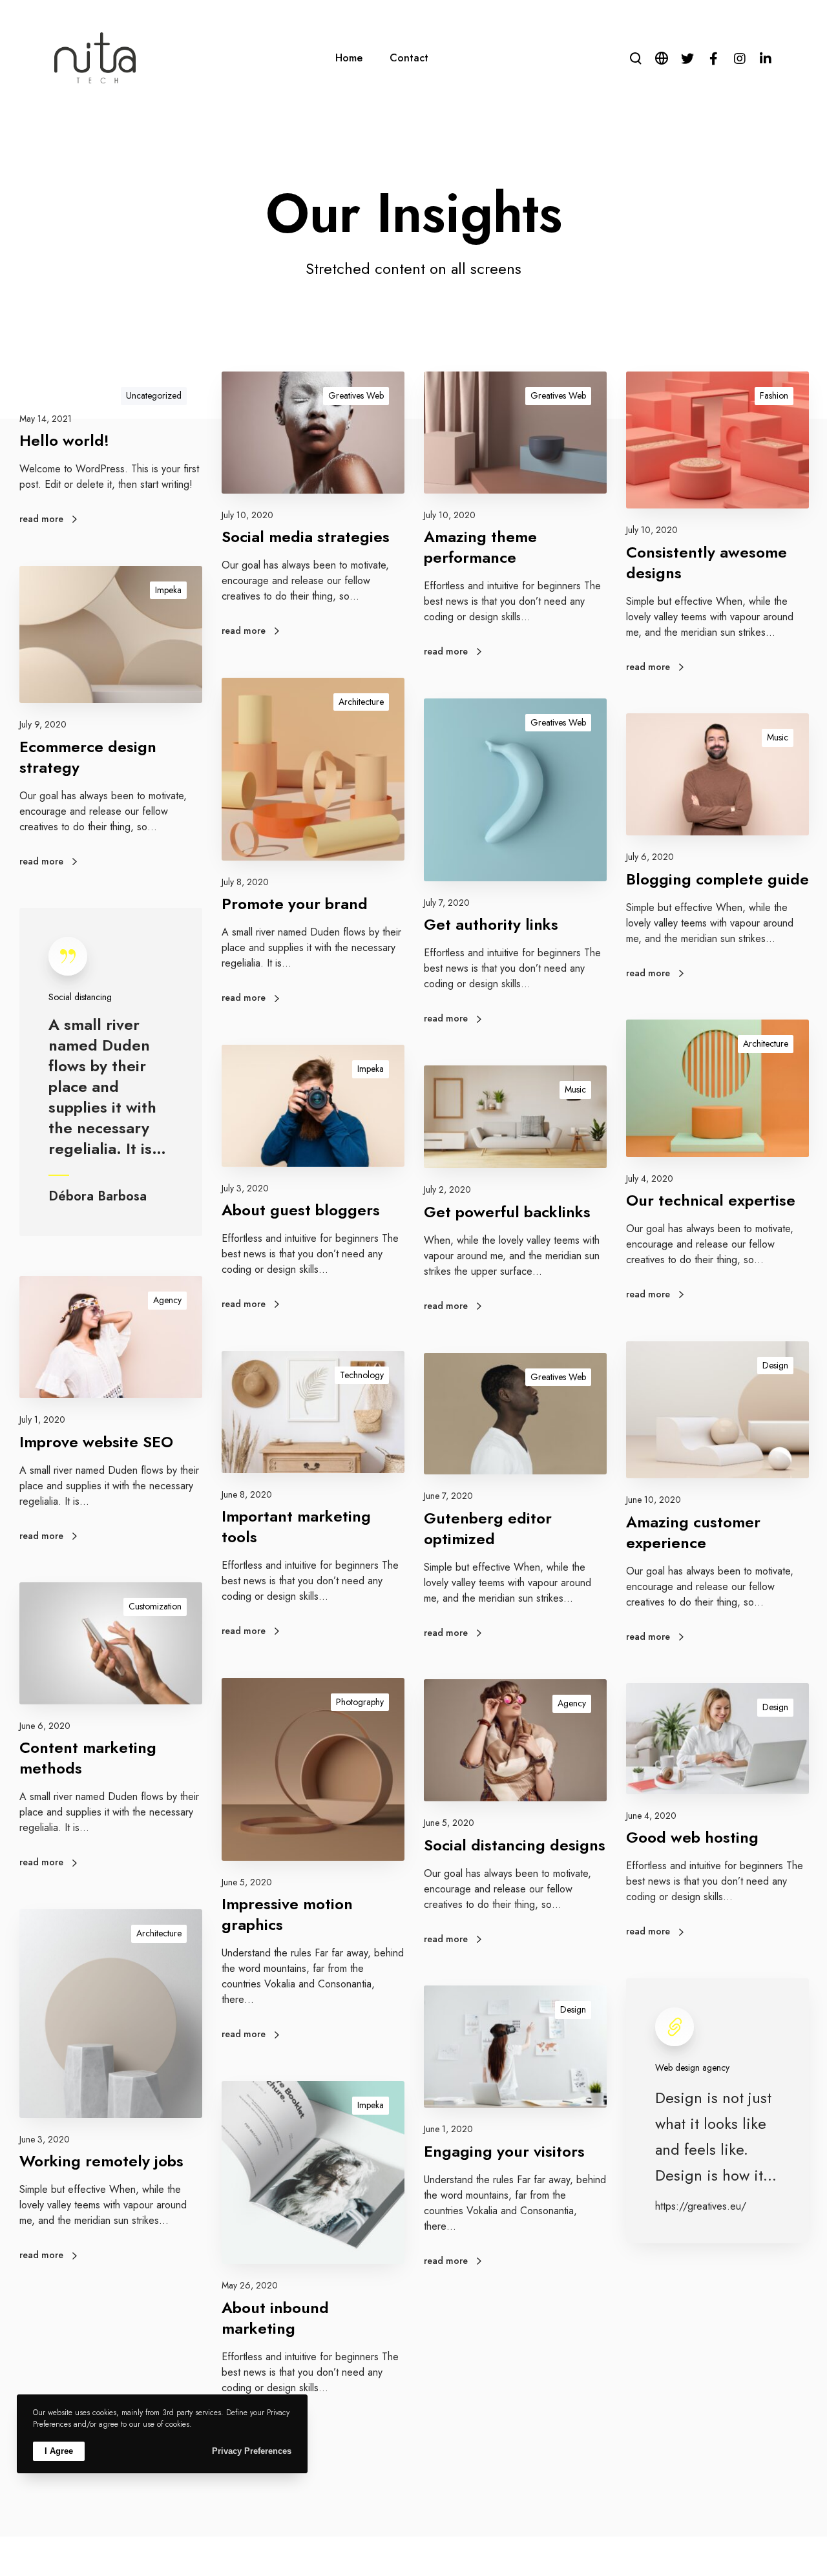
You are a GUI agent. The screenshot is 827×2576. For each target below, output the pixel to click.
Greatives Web (356, 395)
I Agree (59, 2451)
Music (778, 737)
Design (775, 1365)
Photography (360, 1702)
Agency (167, 1300)
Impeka (168, 590)
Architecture (361, 702)
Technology (362, 1375)
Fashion (774, 395)
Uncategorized (154, 395)
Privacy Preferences (252, 2451)
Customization (155, 1606)
